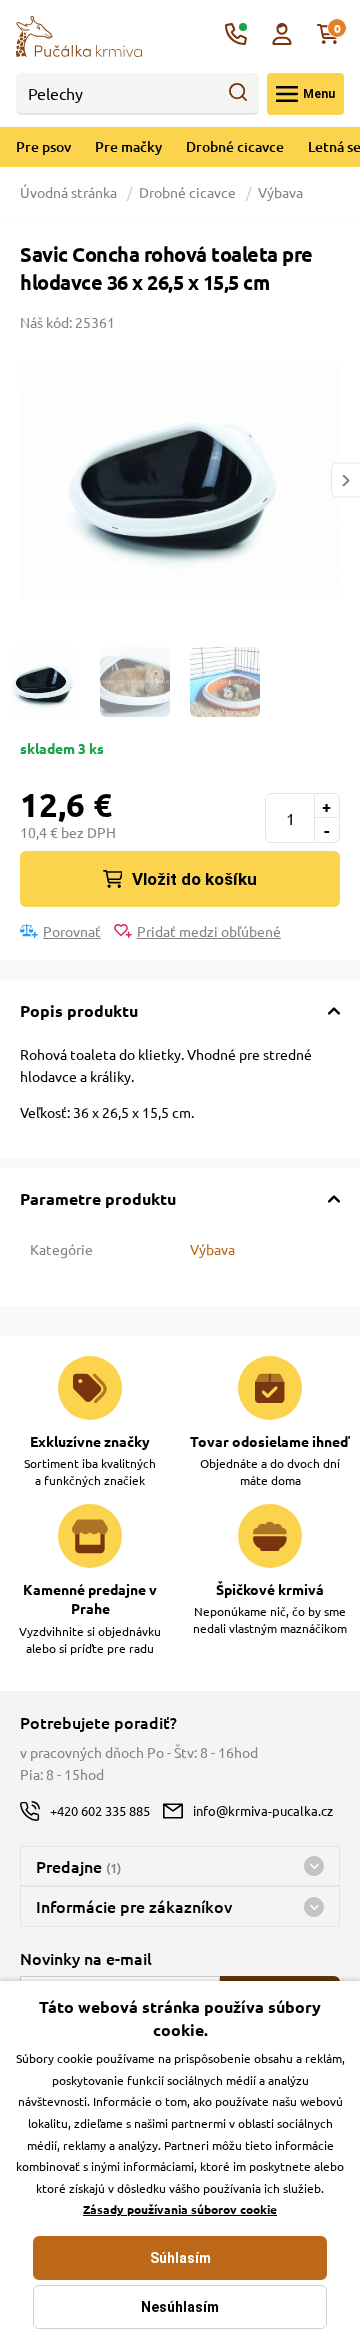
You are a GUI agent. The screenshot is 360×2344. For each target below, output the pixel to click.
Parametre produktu (98, 1198)
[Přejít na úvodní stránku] (79, 34)
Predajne (78, 1866)
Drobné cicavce (235, 146)
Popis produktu (79, 1010)
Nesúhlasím (180, 2307)
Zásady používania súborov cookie (180, 2209)
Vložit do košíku (194, 879)
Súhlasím (180, 2258)
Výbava (280, 192)
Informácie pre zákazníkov (134, 1906)
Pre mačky (128, 146)
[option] (180, 480)
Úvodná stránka (70, 192)
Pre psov (43, 146)
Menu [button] (319, 94)
